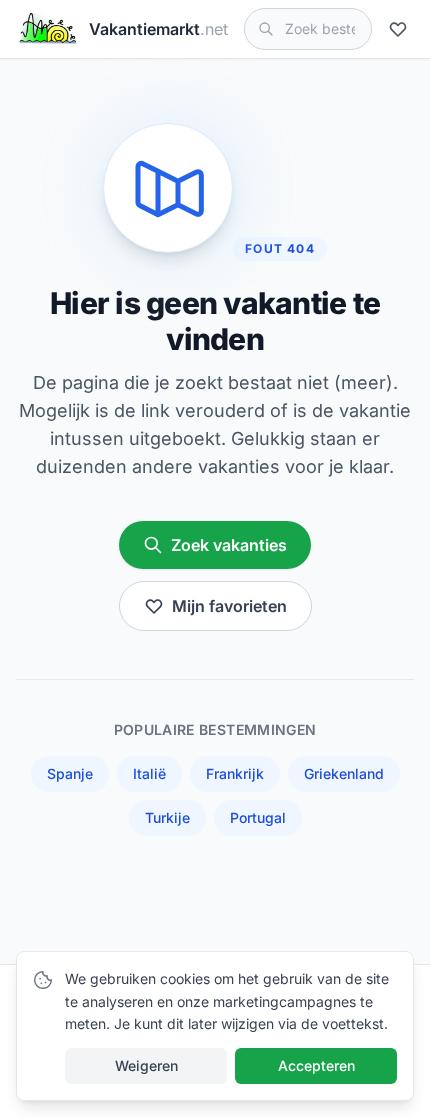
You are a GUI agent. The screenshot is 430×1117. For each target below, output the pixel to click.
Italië (149, 773)
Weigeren (146, 1065)
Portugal (258, 817)
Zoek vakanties (229, 545)
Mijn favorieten (229, 606)
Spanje (70, 773)
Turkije (167, 817)
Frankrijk (235, 773)
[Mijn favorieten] (401, 29)
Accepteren (316, 1065)
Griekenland (344, 773)
